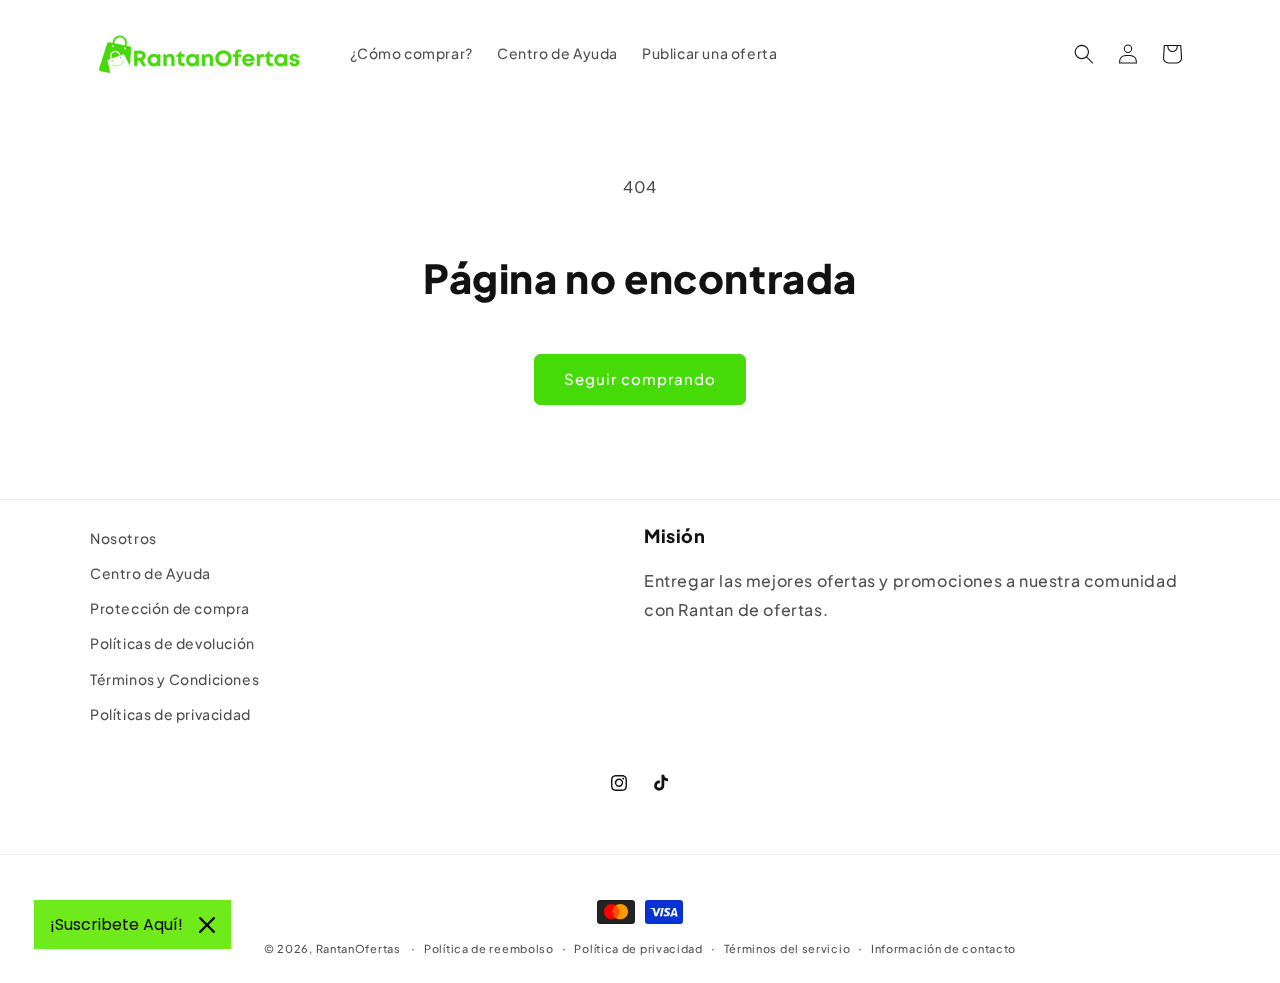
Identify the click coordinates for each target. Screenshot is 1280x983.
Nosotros (123, 538)
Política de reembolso (489, 948)
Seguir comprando (640, 378)
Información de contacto (943, 948)
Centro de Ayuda (150, 573)
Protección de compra (170, 608)
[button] (1084, 54)
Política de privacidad (638, 948)
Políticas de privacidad (170, 714)
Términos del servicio (787, 948)
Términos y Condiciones (174, 679)
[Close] (207, 925)
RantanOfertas (358, 948)
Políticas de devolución (172, 643)
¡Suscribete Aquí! (116, 924)
